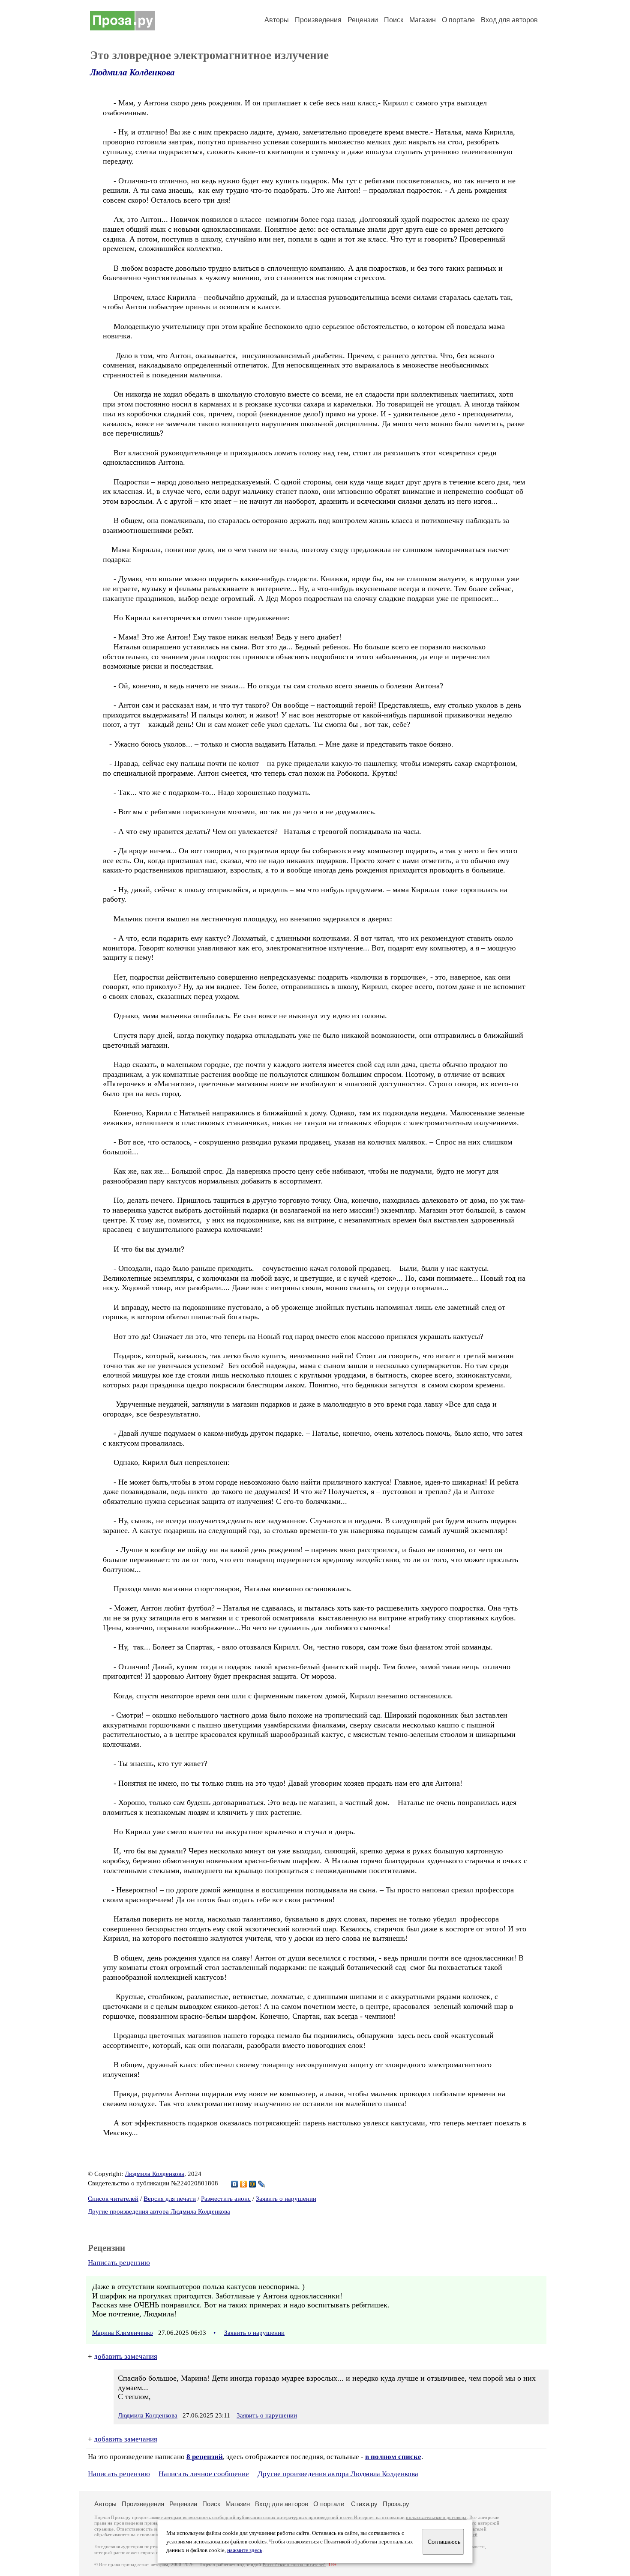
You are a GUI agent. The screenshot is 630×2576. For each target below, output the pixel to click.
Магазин (423, 20)
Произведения (318, 20)
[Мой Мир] (253, 2184)
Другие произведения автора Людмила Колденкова (159, 2211)
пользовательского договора (436, 2518)
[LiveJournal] (262, 2184)
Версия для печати (170, 2199)
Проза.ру (396, 2504)
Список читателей (113, 2199)
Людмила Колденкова (132, 72)
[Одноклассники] (244, 2184)
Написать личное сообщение (204, 2474)
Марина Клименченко (123, 2333)
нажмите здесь (245, 2550)
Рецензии (363, 20)
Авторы (277, 20)
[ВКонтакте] (235, 2184)
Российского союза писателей (294, 2565)
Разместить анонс (226, 2199)
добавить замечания (126, 2356)
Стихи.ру (364, 2504)
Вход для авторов (509, 20)
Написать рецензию (119, 2263)
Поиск (394, 20)
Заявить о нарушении (286, 2199)
